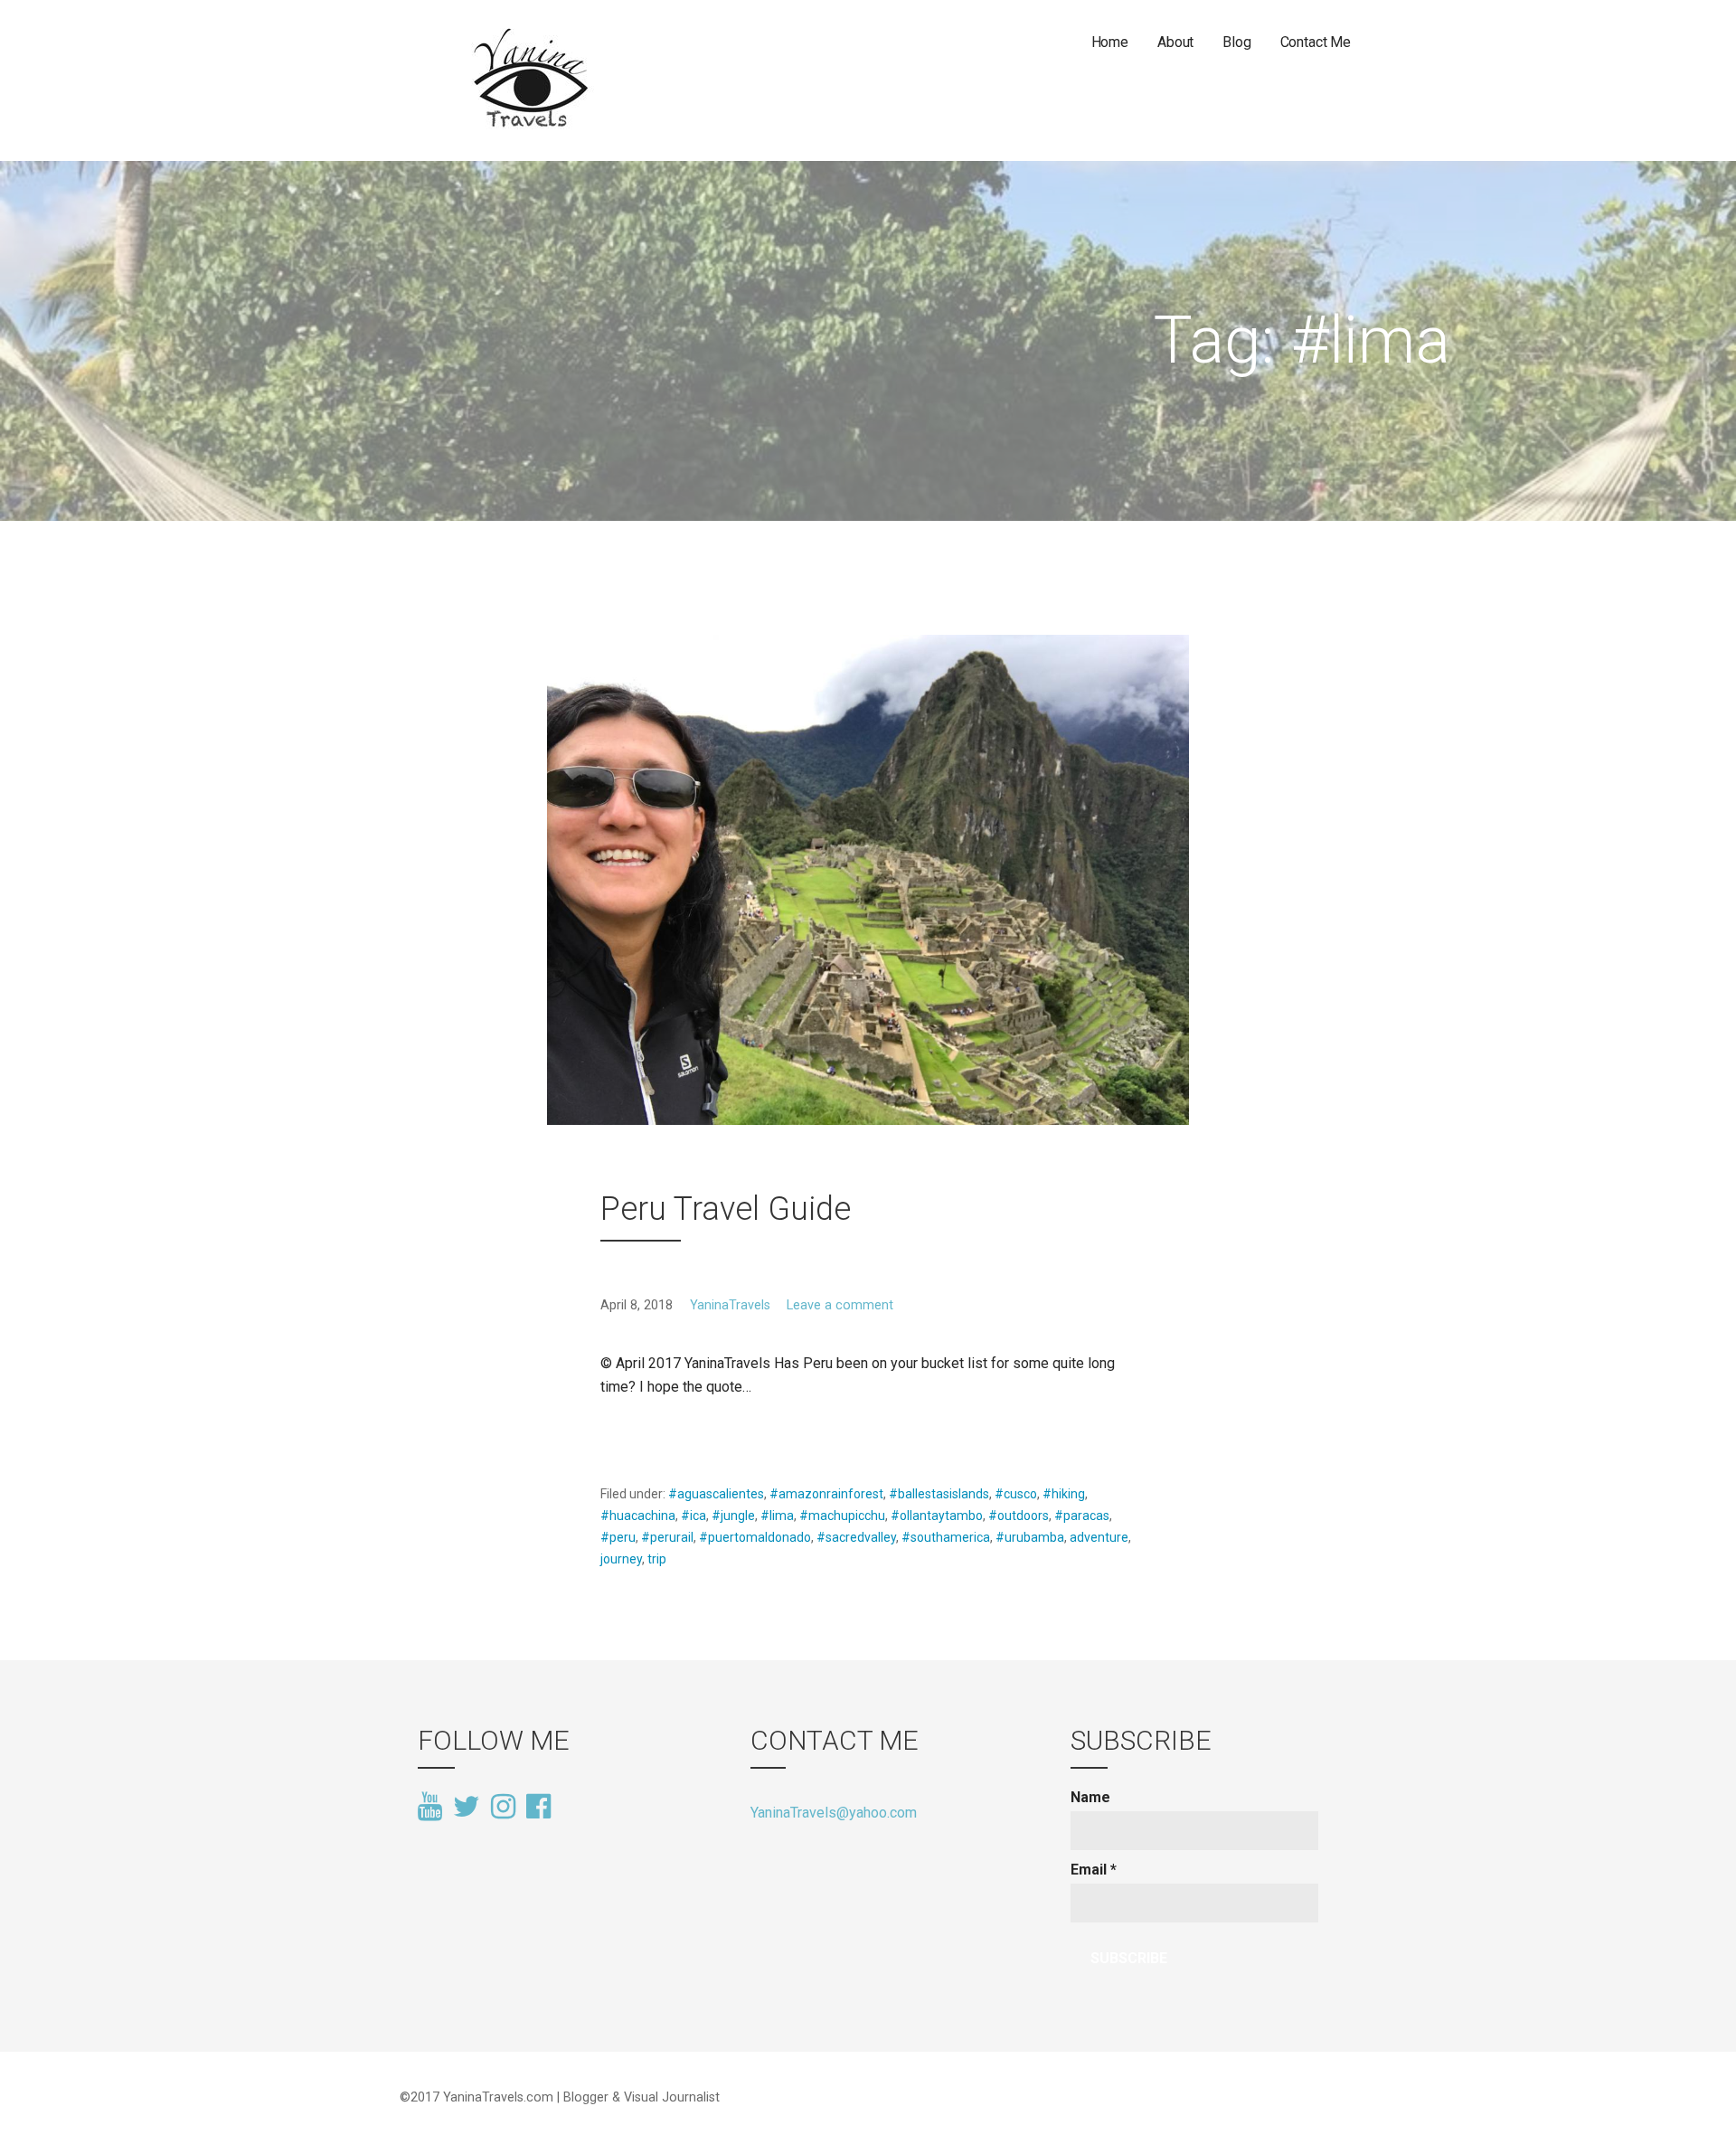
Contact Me (1316, 42)
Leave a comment (840, 1305)
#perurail (667, 1537)
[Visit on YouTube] (430, 1808)
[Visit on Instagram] (503, 1808)
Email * (1094, 1870)
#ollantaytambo (937, 1516)
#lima (777, 1516)
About (1175, 42)
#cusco (1016, 1494)
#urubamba (1030, 1537)
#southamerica (946, 1537)
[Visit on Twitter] (467, 1808)
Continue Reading (669, 1430)
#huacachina (638, 1516)
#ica (693, 1516)
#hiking (1064, 1494)
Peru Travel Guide (726, 1209)
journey (621, 1559)
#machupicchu (842, 1516)
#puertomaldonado (755, 1537)
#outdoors (1019, 1516)
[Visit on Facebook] (538, 1805)
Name (1090, 1797)
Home (1110, 42)
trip (657, 1559)
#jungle (733, 1516)
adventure (1099, 1537)
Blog (1236, 42)
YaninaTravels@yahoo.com (834, 1813)
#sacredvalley (856, 1537)
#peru (618, 1537)
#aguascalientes (716, 1494)
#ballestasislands (939, 1494)
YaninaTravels (730, 1305)
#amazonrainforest (826, 1494)
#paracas (1082, 1516)
